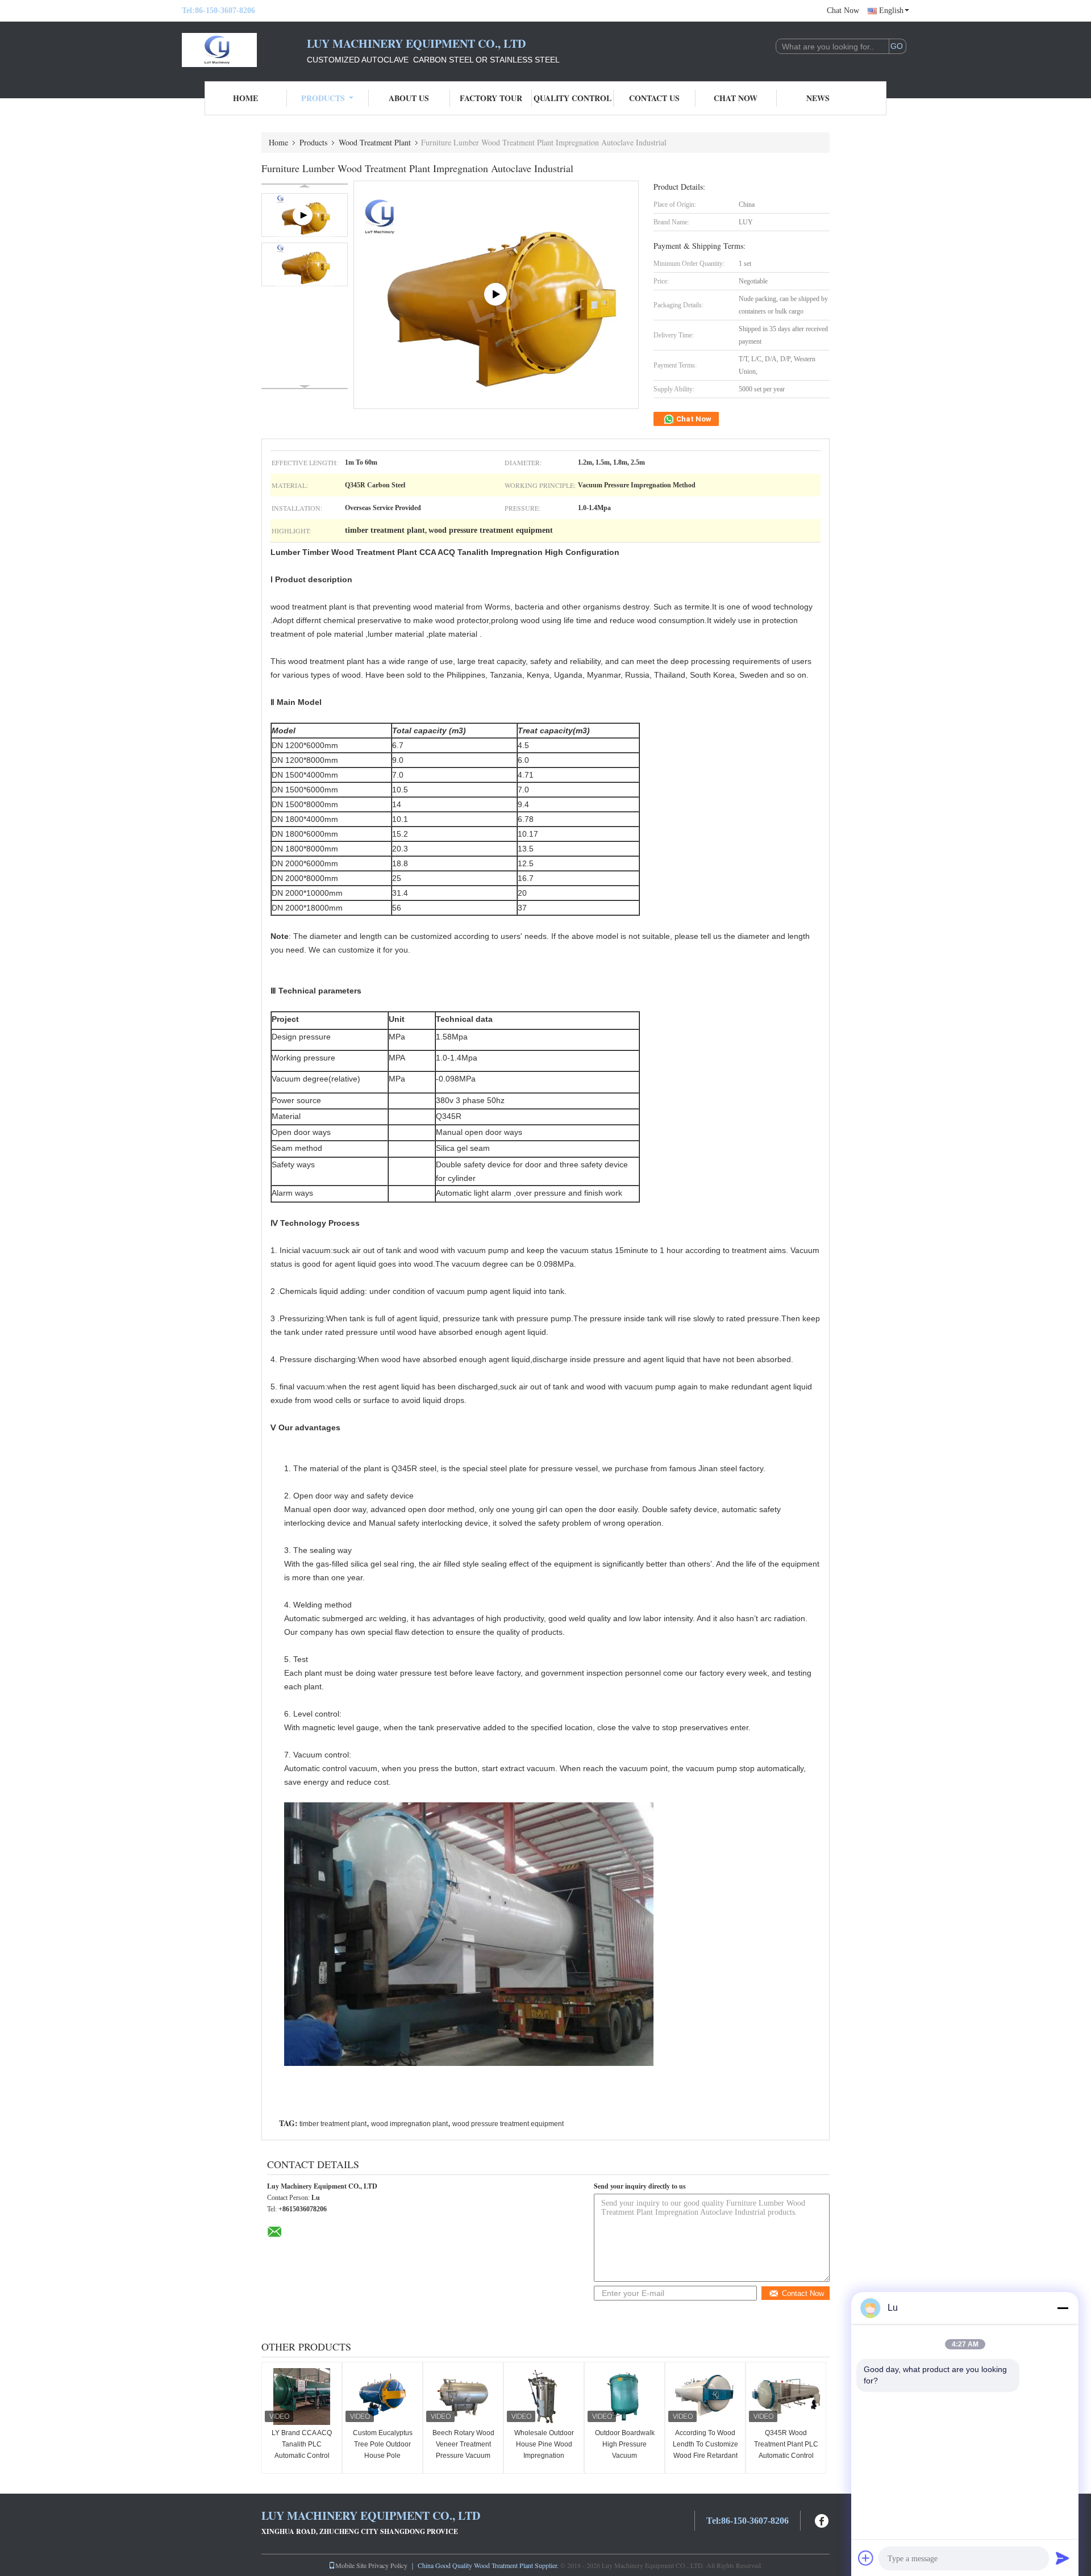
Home (245, 98)
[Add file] (866, 2558)
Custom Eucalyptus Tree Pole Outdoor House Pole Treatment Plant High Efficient (383, 2456)
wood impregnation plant (409, 2124)
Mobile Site (351, 2565)
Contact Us (654, 98)
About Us (409, 98)
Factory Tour (491, 98)
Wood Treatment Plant (375, 142)
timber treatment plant (333, 2124)
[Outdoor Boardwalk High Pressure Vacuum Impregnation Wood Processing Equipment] (624, 2397)
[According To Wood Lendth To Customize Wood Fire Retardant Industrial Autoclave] (705, 2397)
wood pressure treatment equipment (508, 2124)
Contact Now (803, 2293)
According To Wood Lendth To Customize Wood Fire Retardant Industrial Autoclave (705, 2450)
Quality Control (572, 98)
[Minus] (1063, 2308)
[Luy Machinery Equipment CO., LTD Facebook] (822, 2519)
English (891, 11)
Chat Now (843, 11)
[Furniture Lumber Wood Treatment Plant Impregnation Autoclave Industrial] (305, 264)
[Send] (1063, 2558)
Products (323, 98)
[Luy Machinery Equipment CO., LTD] (244, 50)
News (818, 98)
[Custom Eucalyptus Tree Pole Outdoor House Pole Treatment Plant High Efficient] (382, 2397)
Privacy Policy (388, 2565)
